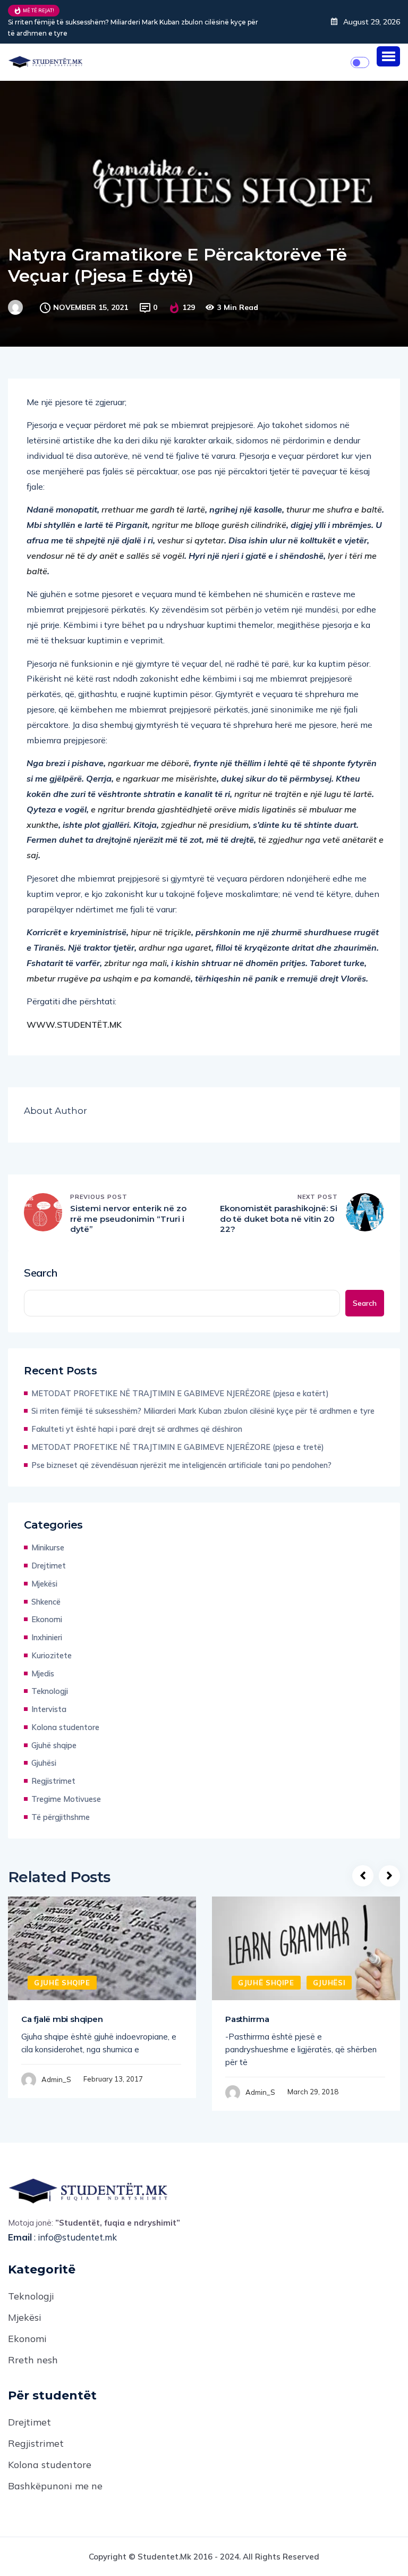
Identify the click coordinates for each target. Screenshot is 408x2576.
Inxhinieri (47, 1637)
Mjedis (43, 1673)
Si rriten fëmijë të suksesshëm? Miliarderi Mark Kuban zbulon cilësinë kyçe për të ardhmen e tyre (133, 28)
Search (41, 1273)
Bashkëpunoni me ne (55, 2486)
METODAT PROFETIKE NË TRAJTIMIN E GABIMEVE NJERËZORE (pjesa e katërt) (180, 1393)
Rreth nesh (33, 2360)
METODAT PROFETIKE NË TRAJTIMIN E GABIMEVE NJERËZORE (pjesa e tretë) (178, 1447)
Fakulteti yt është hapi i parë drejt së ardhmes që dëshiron (137, 1429)
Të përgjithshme (61, 1817)
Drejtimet (49, 1566)
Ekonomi (47, 1619)
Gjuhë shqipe (54, 1745)
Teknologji (50, 1691)
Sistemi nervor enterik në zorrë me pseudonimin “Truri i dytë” (128, 1219)
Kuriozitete (52, 1655)
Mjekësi (44, 1584)
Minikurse (48, 1547)
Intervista (49, 1709)
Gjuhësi (44, 1763)
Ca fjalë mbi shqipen (62, 2019)
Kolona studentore (65, 1727)
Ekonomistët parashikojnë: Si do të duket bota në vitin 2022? (279, 1219)
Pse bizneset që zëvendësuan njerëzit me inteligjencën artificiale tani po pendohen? (181, 1465)
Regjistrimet (53, 1781)
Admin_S (56, 2079)
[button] (388, 56)
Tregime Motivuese (66, 1799)
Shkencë (46, 1602)
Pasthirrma (247, 2019)
